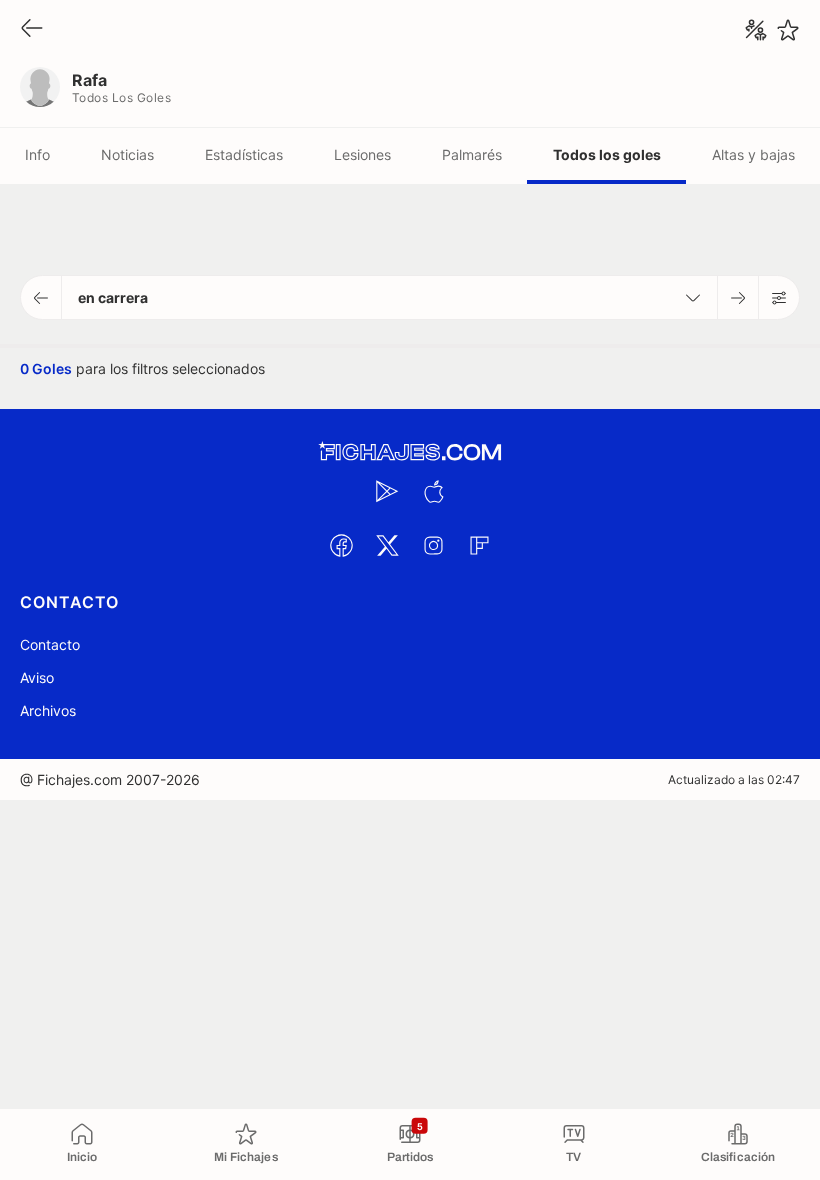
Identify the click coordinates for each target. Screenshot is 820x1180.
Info (37, 154)
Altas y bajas (753, 154)
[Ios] (433, 491)
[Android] (387, 491)
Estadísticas (244, 154)
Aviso (37, 677)
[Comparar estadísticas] (756, 30)
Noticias (127, 154)
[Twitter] (387, 545)
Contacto (50, 644)
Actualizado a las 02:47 (734, 779)
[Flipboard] (479, 545)
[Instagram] (433, 545)
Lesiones (362, 154)
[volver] (32, 29)
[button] (41, 297)
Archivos (48, 710)
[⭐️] (788, 30)
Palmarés (472, 154)
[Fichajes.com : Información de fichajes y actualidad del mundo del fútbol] (410, 452)
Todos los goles (607, 154)
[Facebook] (341, 545)
